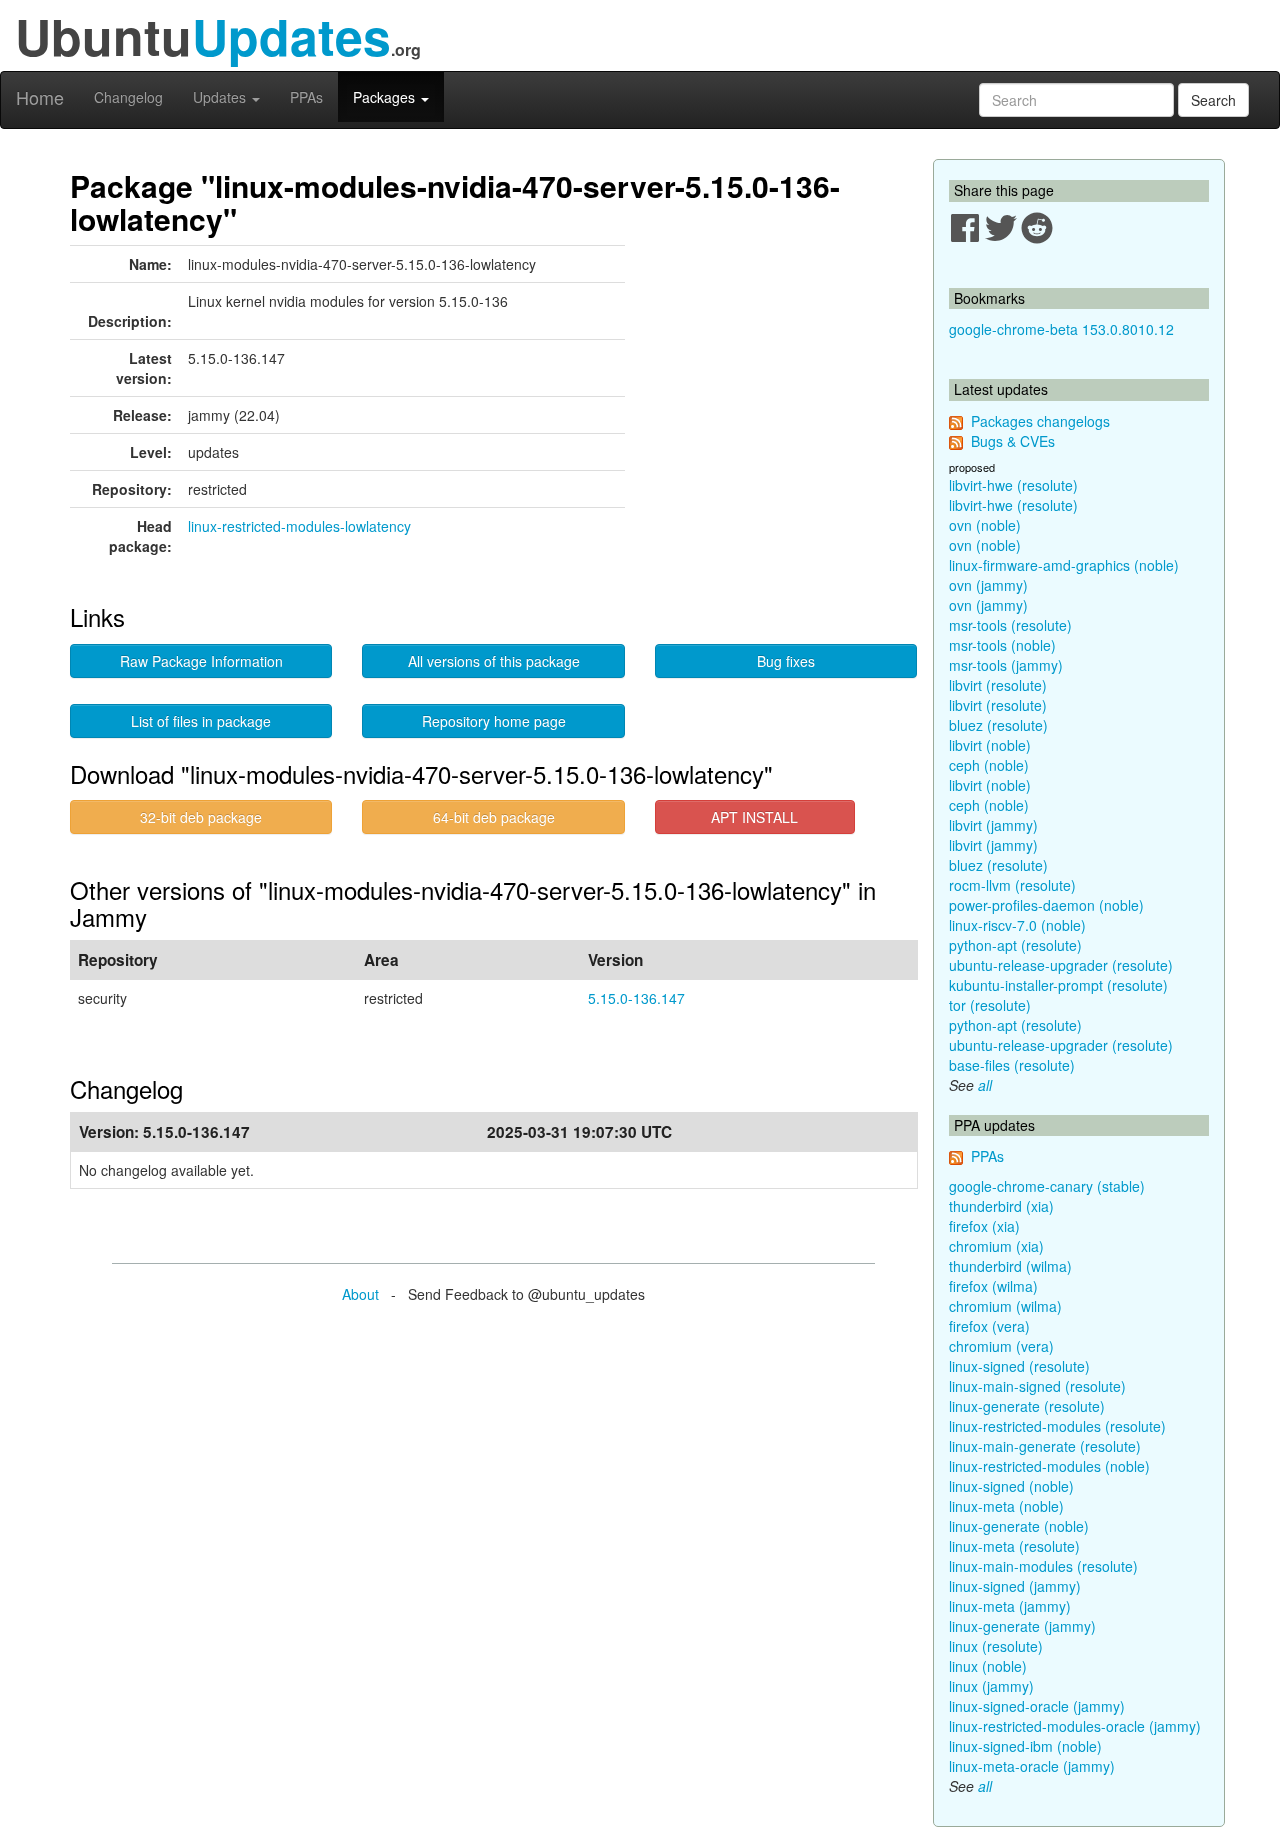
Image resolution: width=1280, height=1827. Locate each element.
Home (40, 97)
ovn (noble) (985, 525)
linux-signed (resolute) (1019, 1366)
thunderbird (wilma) (1010, 1266)
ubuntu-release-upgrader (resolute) (1061, 965)
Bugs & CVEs (1013, 441)
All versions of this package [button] (494, 661)
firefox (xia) (984, 1226)
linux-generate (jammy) (1022, 1626)
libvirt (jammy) (993, 825)
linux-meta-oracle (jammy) (1032, 1766)
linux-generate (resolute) (1027, 1406)
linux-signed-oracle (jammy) (1037, 1706)
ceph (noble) (989, 765)
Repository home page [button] (494, 721)
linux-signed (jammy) (1015, 1586)
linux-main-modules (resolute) (1043, 1566)
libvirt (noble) (990, 745)
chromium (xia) (996, 1246)
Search (1213, 100)
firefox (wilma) (993, 1286)
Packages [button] (386, 97)
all (985, 1085)
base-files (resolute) (1012, 1065)
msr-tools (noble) (1002, 645)
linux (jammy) (991, 1686)
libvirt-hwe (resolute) (1013, 485)
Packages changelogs (1040, 421)
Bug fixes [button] (786, 661)
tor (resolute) (990, 1005)
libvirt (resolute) (998, 685)
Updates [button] (221, 97)
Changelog (128, 97)
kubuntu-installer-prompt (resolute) (1058, 985)
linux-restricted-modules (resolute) (1057, 1426)
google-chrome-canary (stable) (1047, 1186)
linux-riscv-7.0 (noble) (1017, 925)
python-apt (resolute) (1015, 945)
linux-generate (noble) (1019, 1526)
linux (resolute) (996, 1646)
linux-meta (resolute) (1014, 1546)
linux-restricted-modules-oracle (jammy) (1075, 1726)
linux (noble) (988, 1666)
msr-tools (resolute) (1010, 625)
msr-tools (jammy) (1006, 665)
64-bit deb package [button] (494, 817)
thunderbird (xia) (1001, 1206)
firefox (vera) (989, 1326)
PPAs (306, 97)
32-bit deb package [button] (201, 817)
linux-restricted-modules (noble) (1049, 1466)
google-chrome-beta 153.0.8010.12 (1061, 329)
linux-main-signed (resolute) (1037, 1386)
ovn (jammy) (988, 585)
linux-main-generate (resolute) (1045, 1446)
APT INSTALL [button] (754, 817)
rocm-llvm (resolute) (1012, 885)
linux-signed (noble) (1011, 1486)
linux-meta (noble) (1006, 1506)
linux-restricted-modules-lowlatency (299, 526)
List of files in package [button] (201, 721)
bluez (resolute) (998, 725)
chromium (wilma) (1005, 1306)
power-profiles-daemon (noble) (1046, 905)
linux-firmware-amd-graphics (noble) (1064, 565)
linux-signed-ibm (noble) (1025, 1746)
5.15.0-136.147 (636, 998)
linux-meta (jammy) (1010, 1606)
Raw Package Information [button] (201, 661)
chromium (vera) (1001, 1346)
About (360, 1294)
